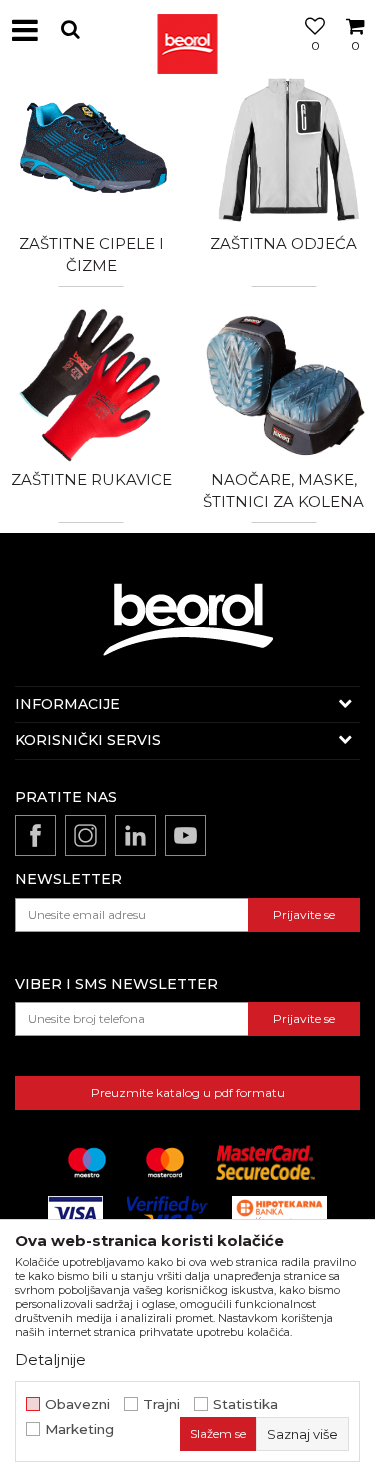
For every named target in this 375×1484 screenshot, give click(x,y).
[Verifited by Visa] (167, 1213)
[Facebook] (35, 835)
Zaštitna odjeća (283, 243)
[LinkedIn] (135, 835)
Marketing (79, 1429)
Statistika (245, 1404)
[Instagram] (85, 835)
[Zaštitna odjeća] (284, 146)
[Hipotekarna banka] (279, 1213)
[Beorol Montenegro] (188, 30)
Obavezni (77, 1404)
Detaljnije (50, 1359)
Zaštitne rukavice (91, 479)
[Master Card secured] (265, 1162)
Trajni (161, 1404)
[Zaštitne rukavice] (91, 383)
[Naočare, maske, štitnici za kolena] (284, 383)
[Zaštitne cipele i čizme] (91, 146)
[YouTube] (185, 835)
